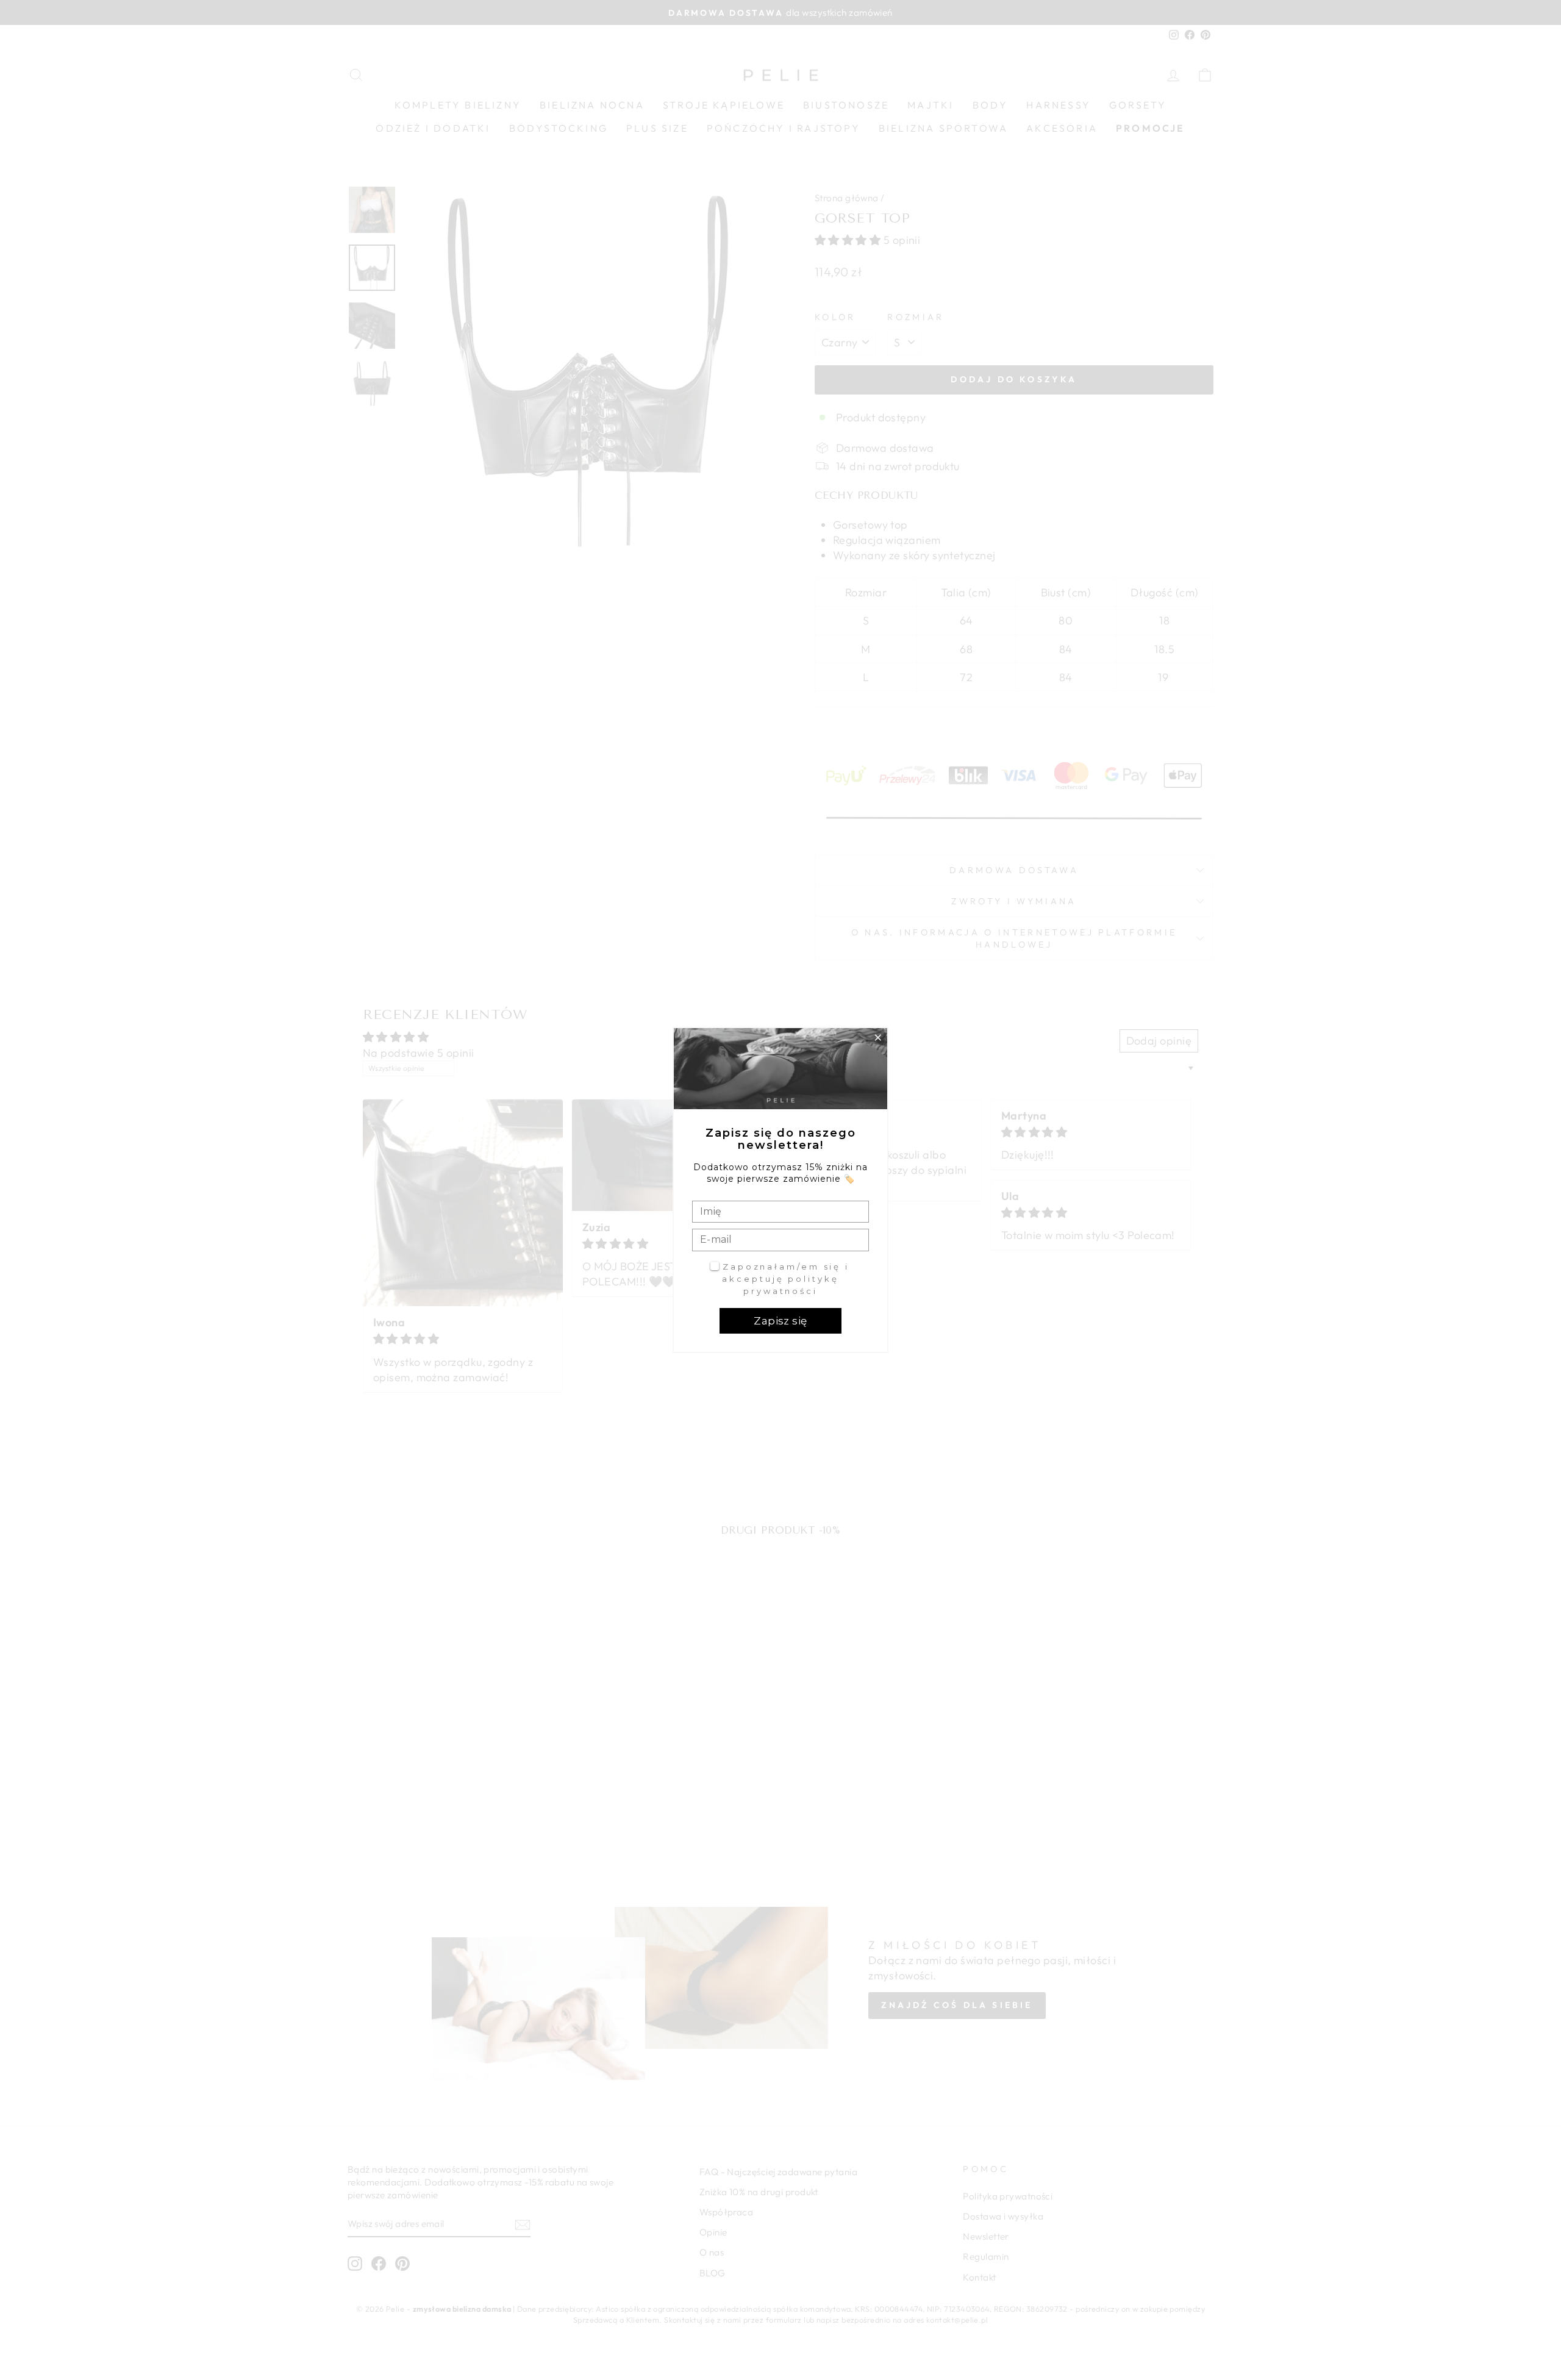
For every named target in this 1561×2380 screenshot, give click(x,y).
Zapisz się (780, 1321)
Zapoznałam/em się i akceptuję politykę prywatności (786, 1278)
